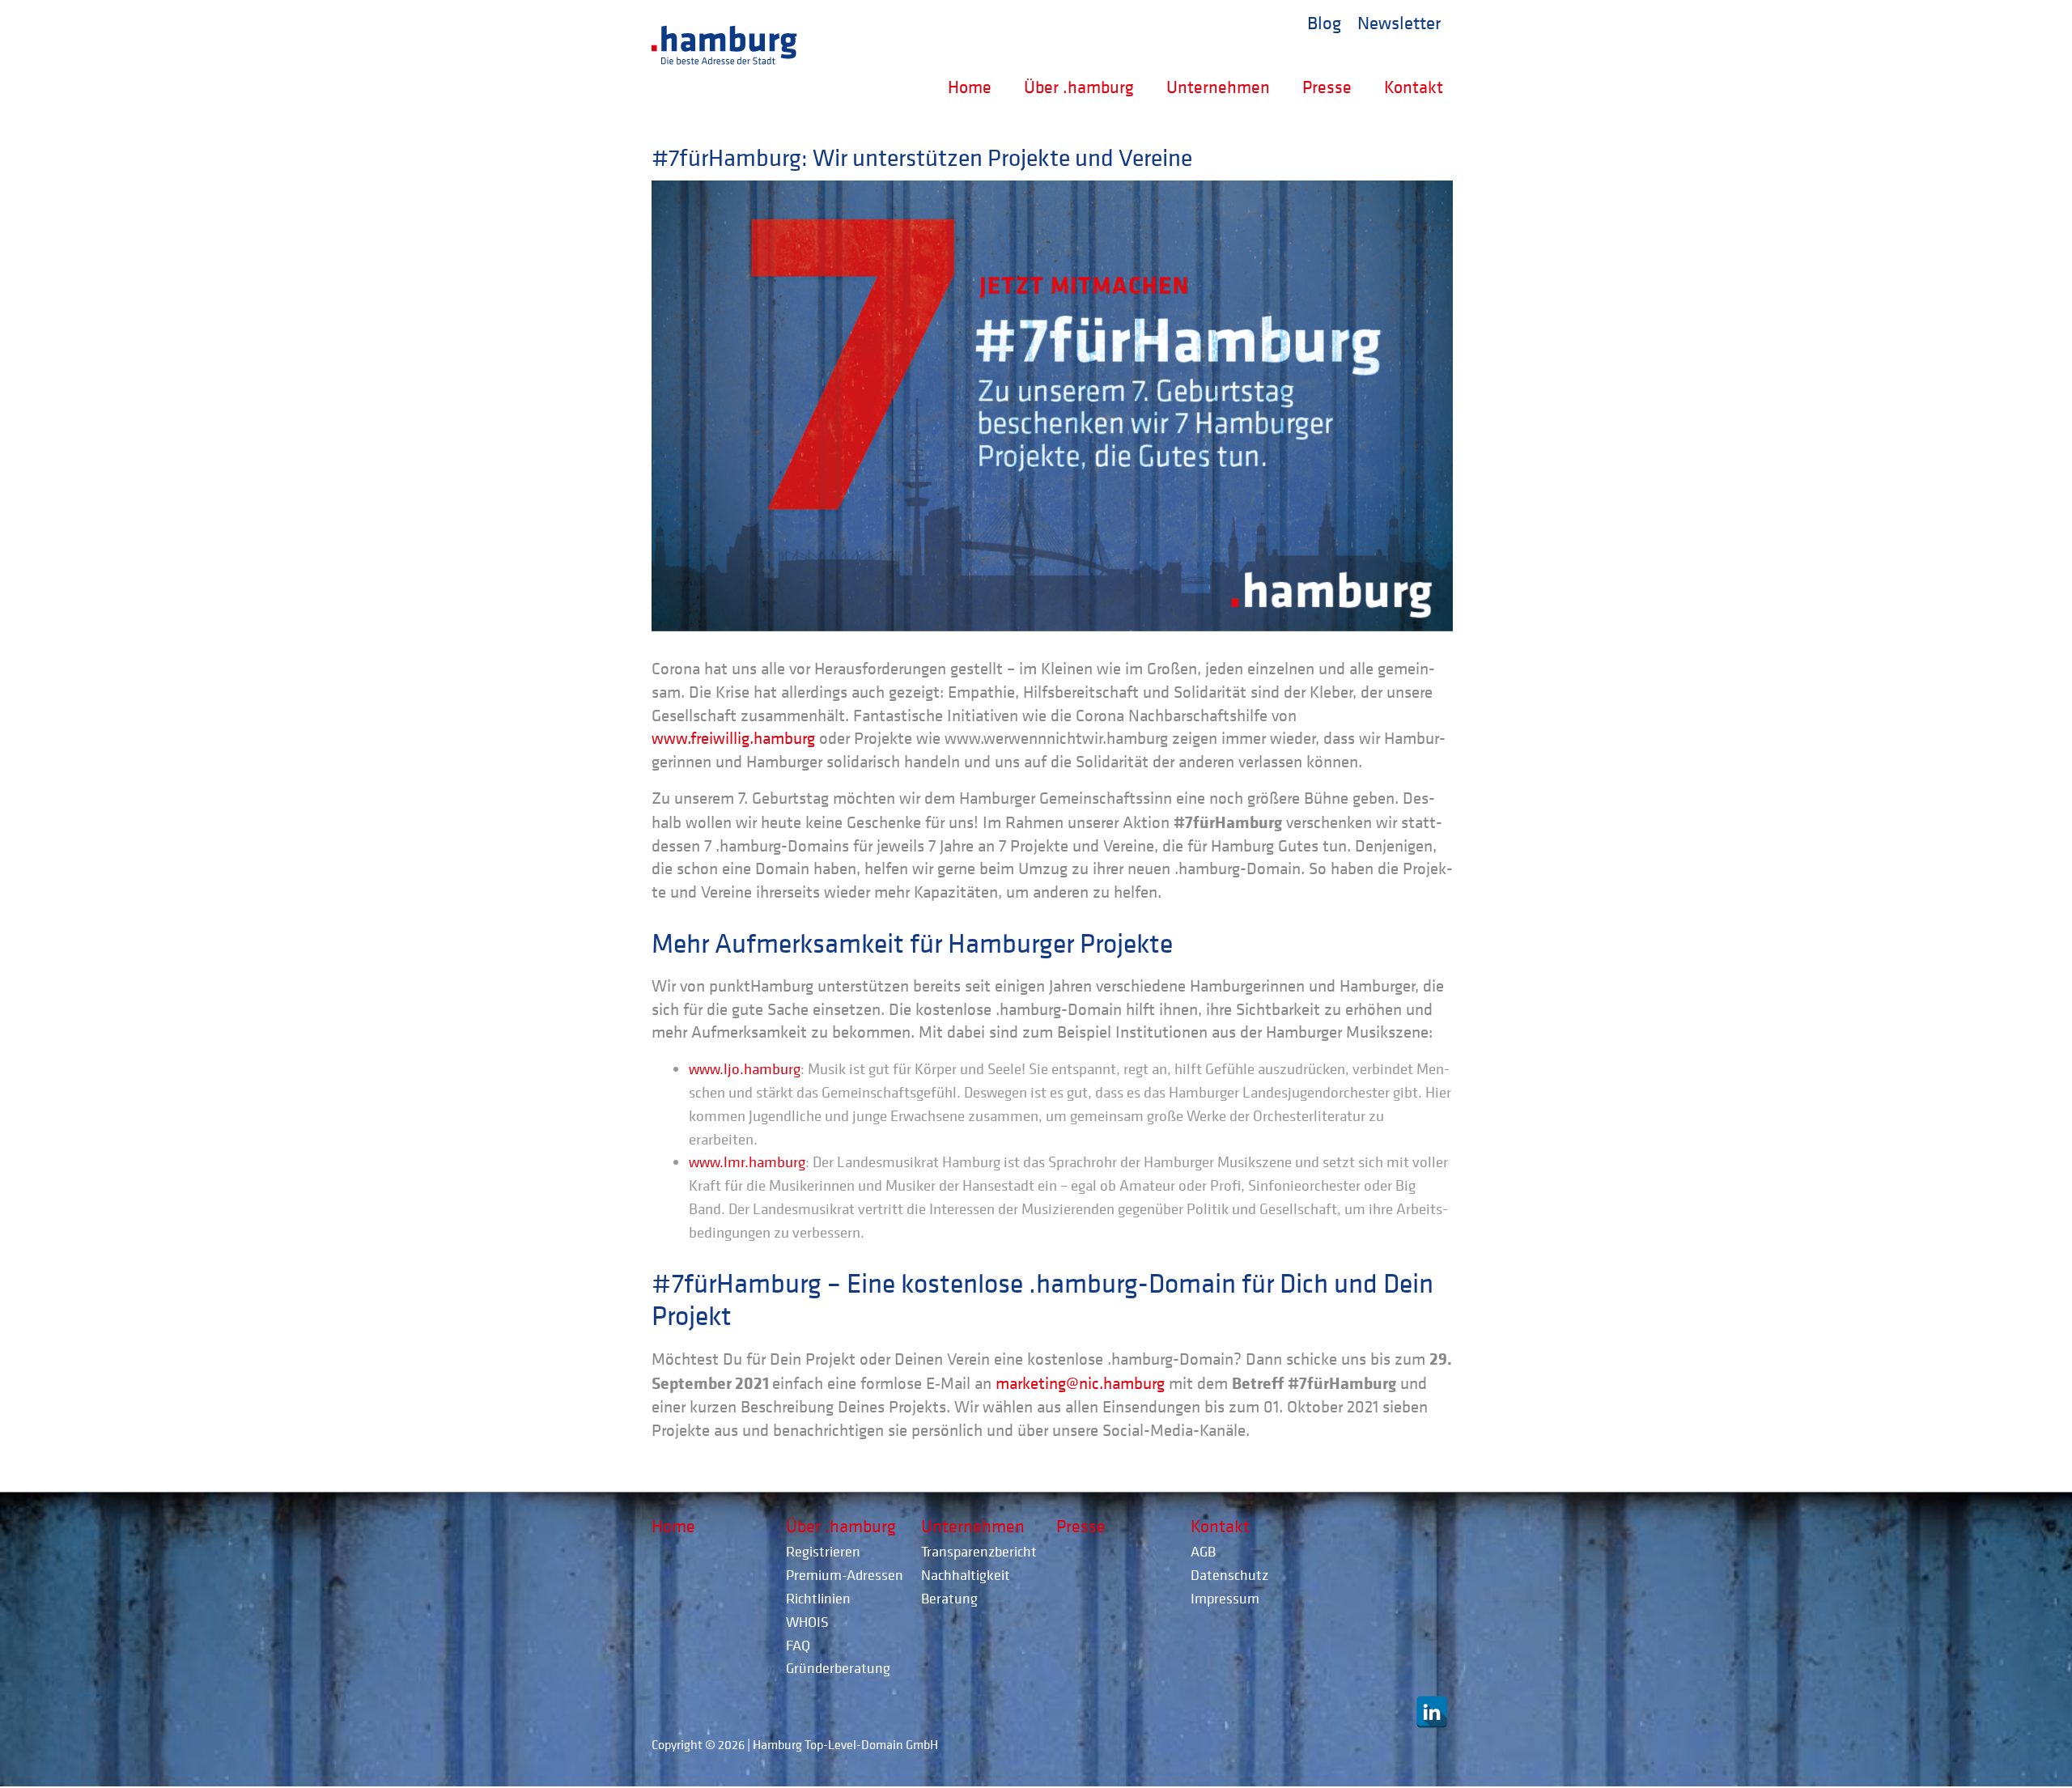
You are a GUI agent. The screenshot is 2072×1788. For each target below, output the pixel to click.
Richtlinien (818, 1598)
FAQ (798, 1645)
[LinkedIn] (1432, 1712)
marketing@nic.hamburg (1080, 1383)
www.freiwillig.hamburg (733, 738)
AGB (1203, 1551)
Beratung (949, 1598)
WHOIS (807, 1622)
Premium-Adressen (845, 1575)
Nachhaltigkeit (966, 1575)
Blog (1324, 22)
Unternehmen (1218, 87)
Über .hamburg (1079, 87)
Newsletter (1399, 22)
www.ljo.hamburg (745, 1068)
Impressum (1225, 1598)
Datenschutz (1229, 1575)
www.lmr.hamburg (747, 1162)
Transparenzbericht (979, 1551)
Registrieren (823, 1551)
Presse (1327, 87)
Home (970, 87)
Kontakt (1414, 87)
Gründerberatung (838, 1668)
